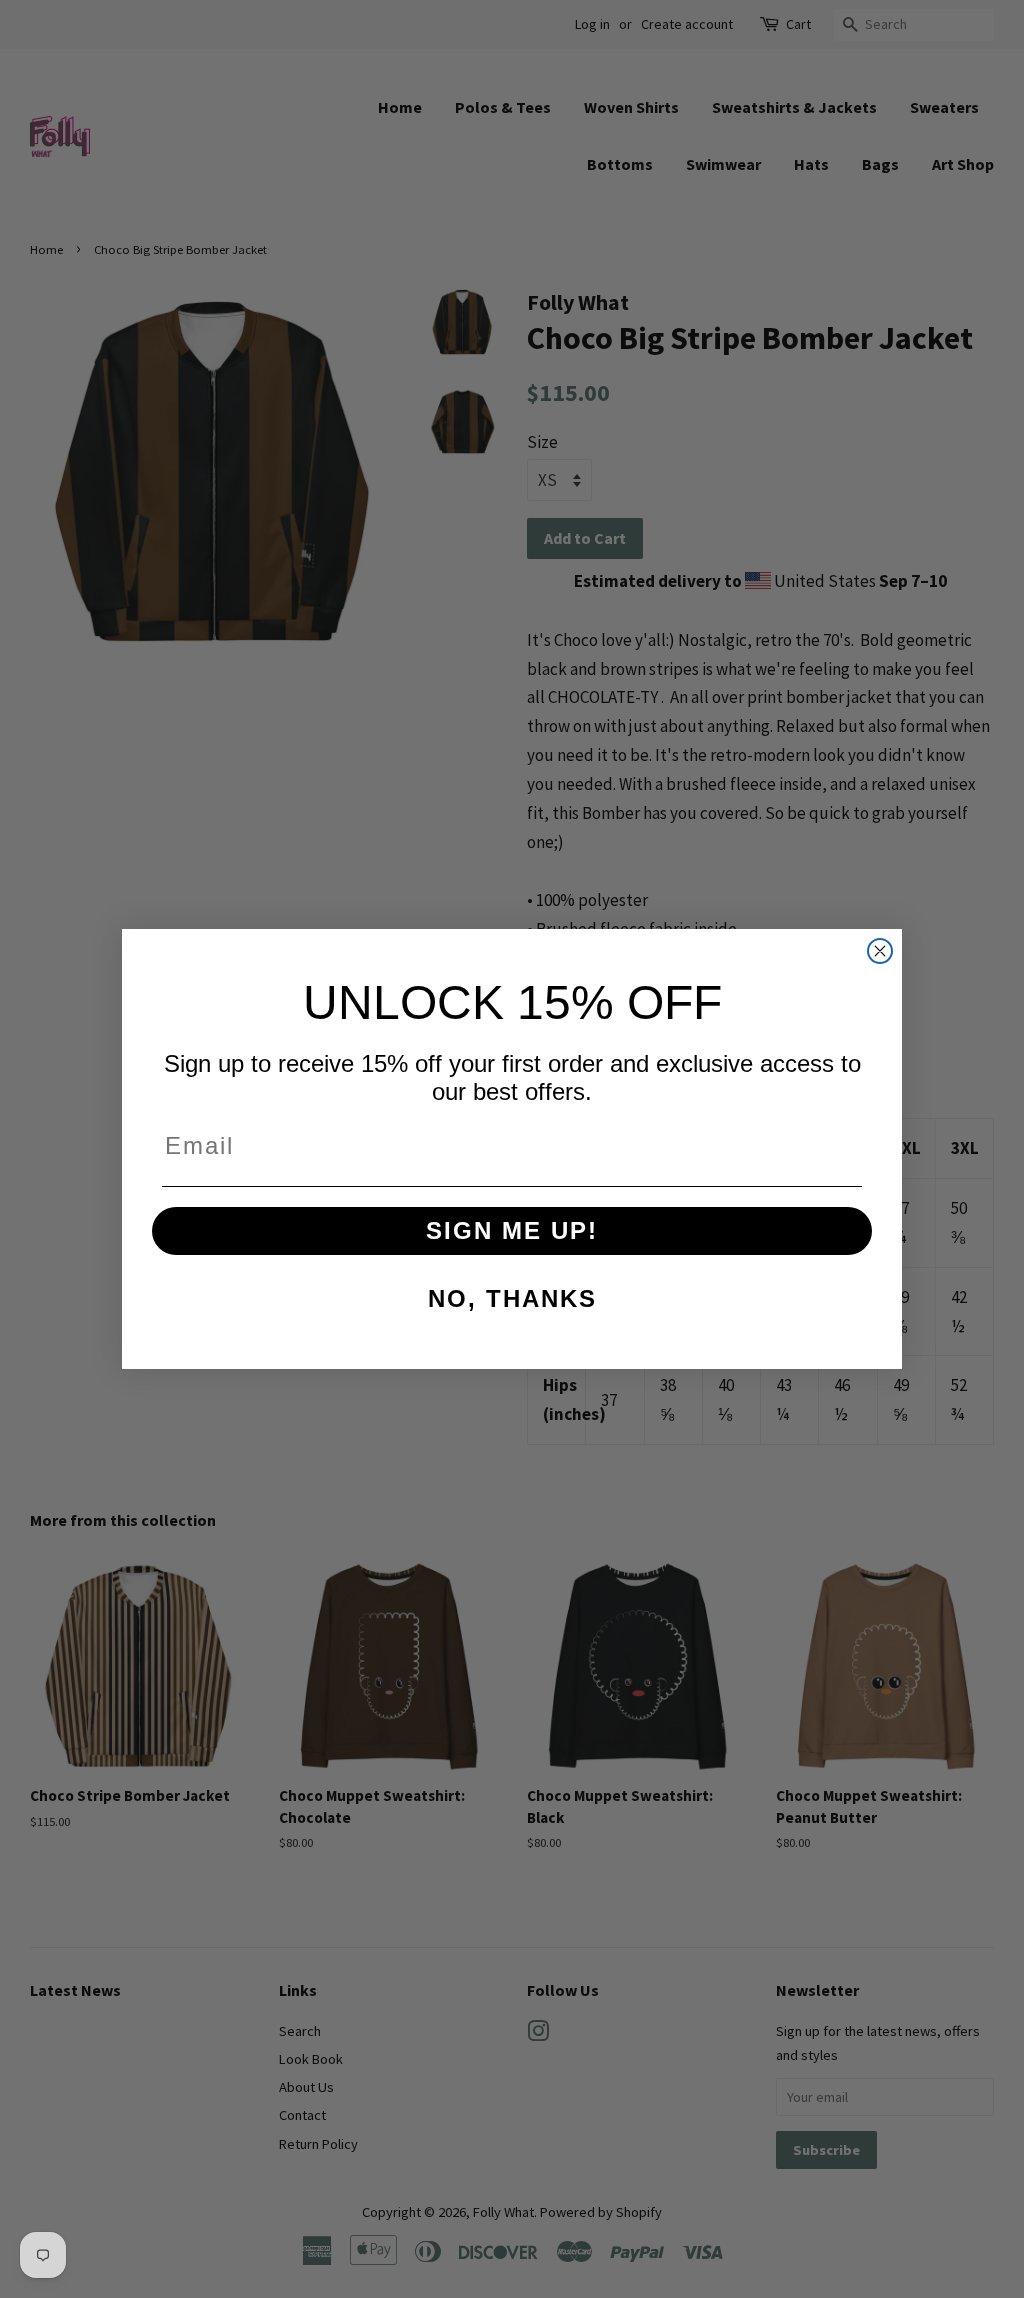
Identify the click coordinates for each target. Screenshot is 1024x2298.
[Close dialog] (880, 951)
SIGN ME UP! (512, 1230)
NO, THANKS (512, 1298)
